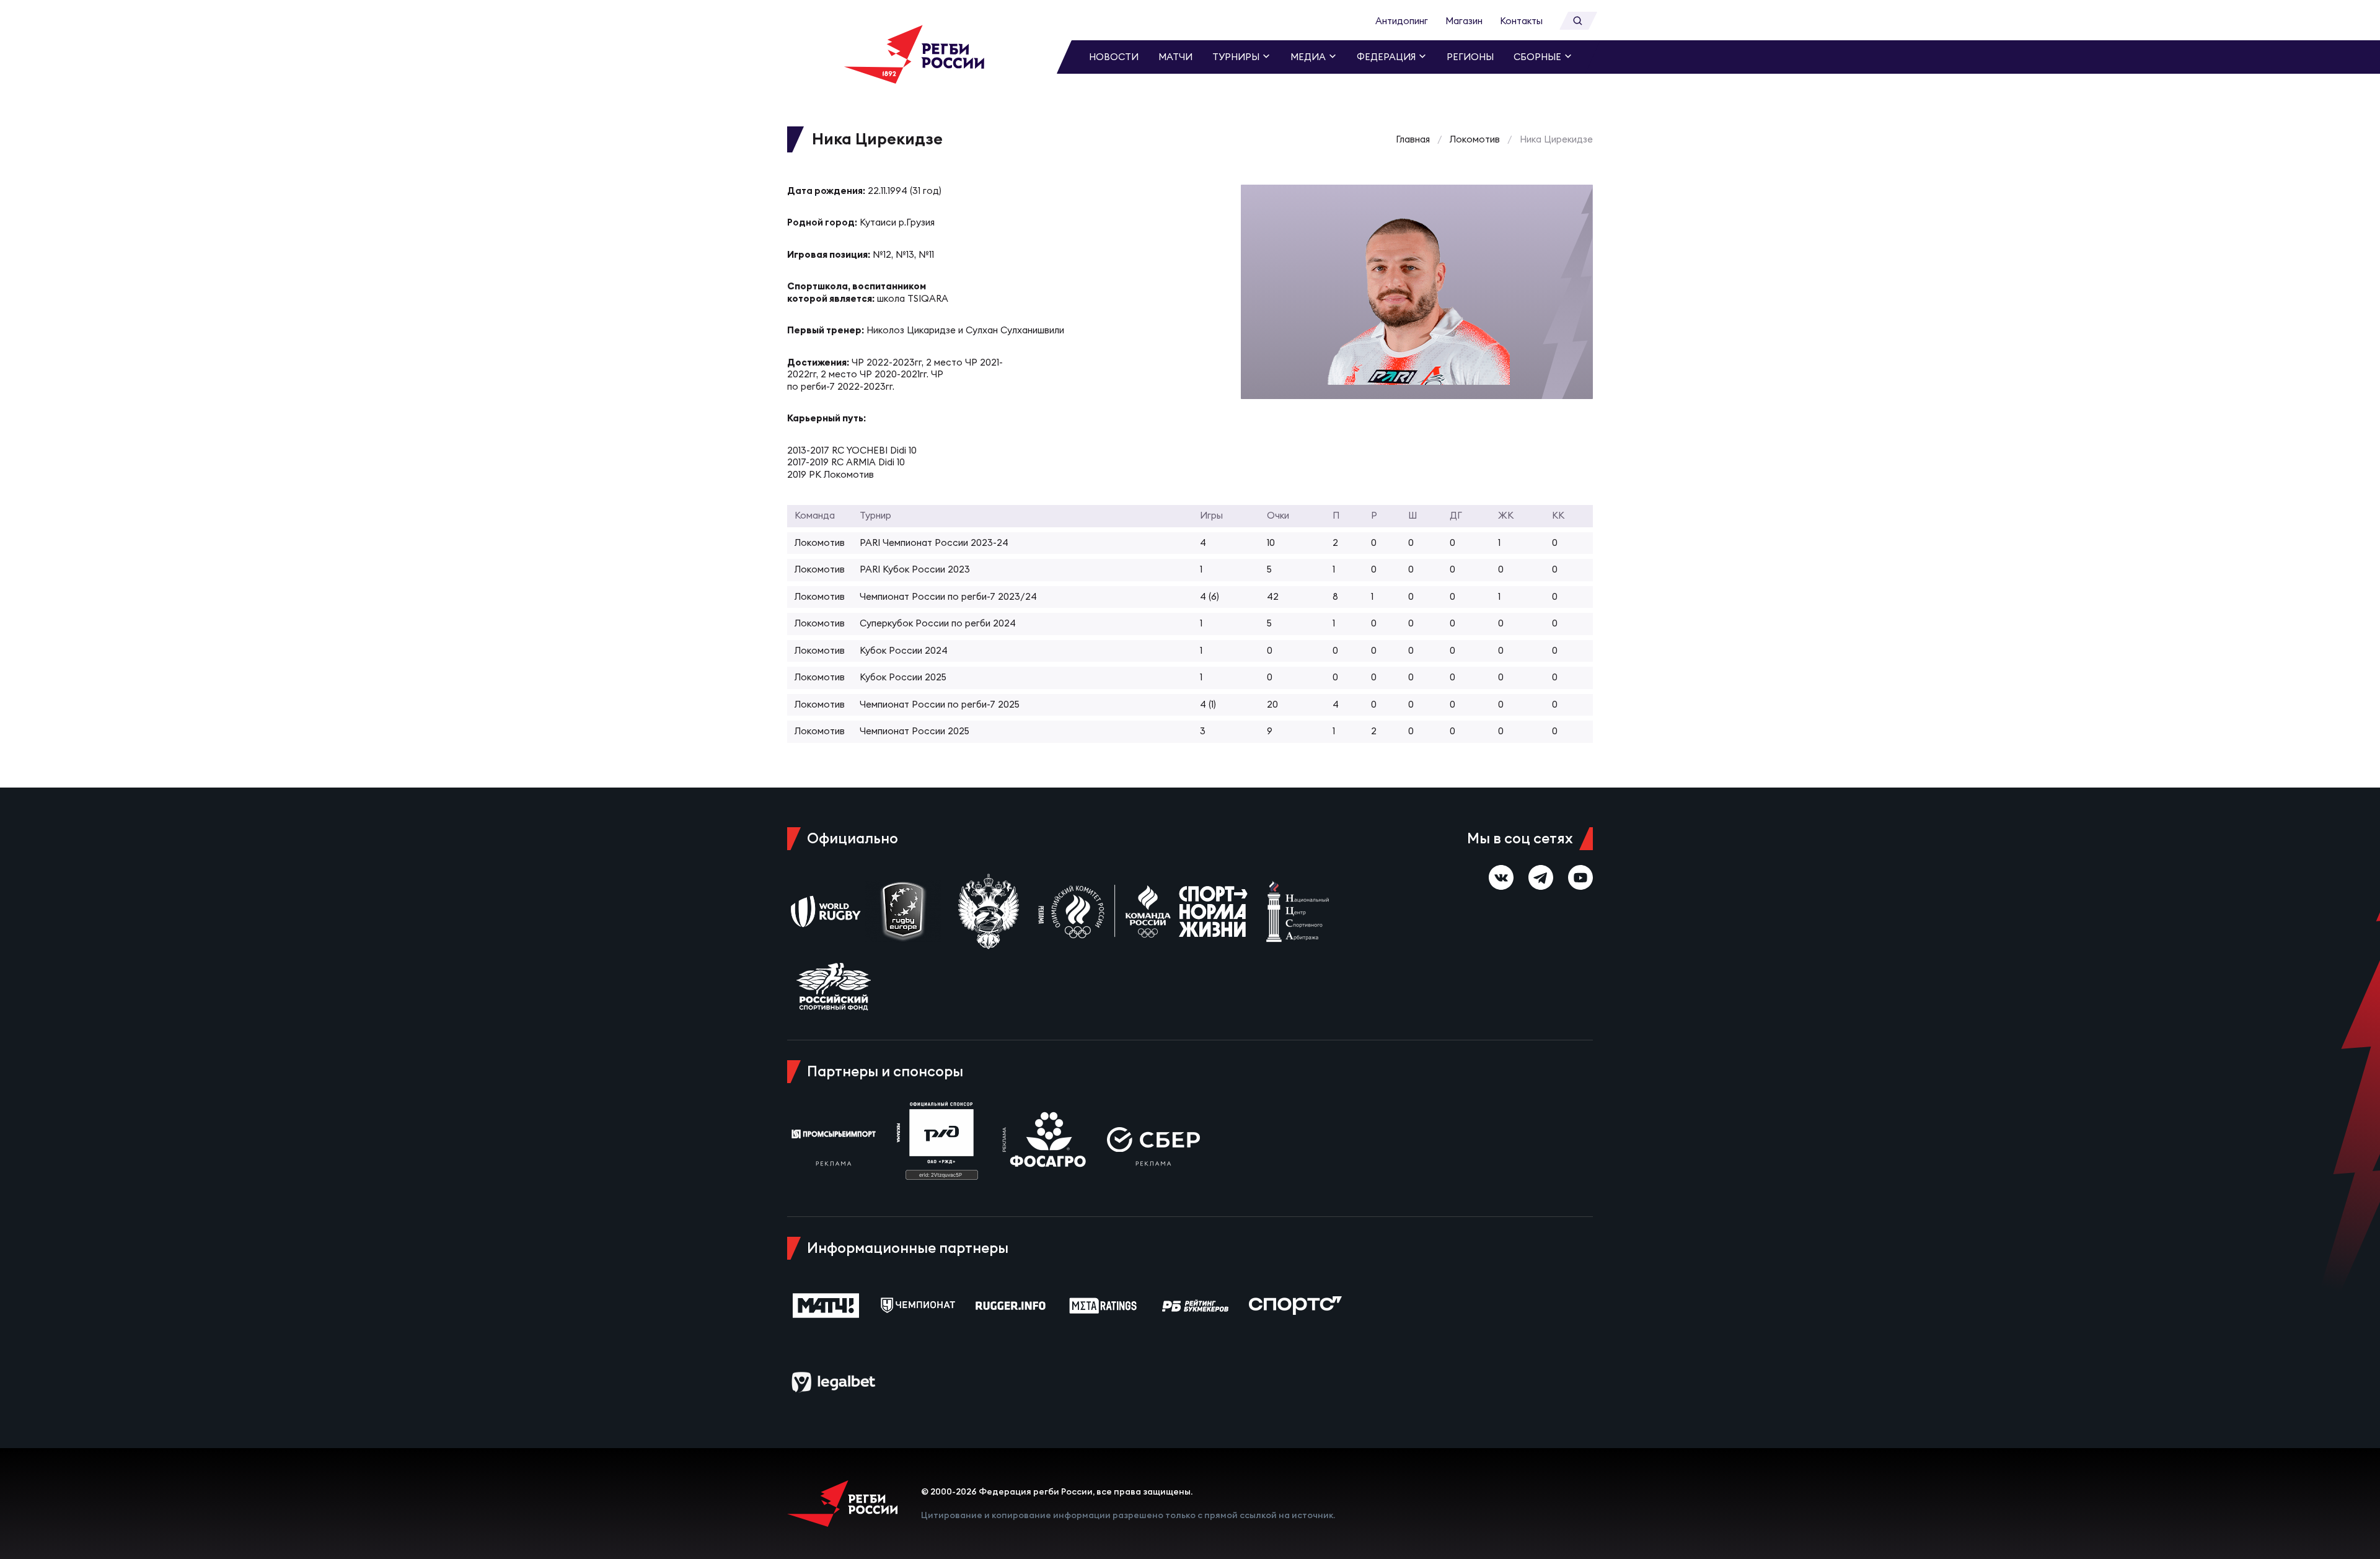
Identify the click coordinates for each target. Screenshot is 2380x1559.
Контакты (1521, 21)
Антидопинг (1402, 21)
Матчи (1175, 57)
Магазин (1464, 21)
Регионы (1470, 57)
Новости (1114, 57)
